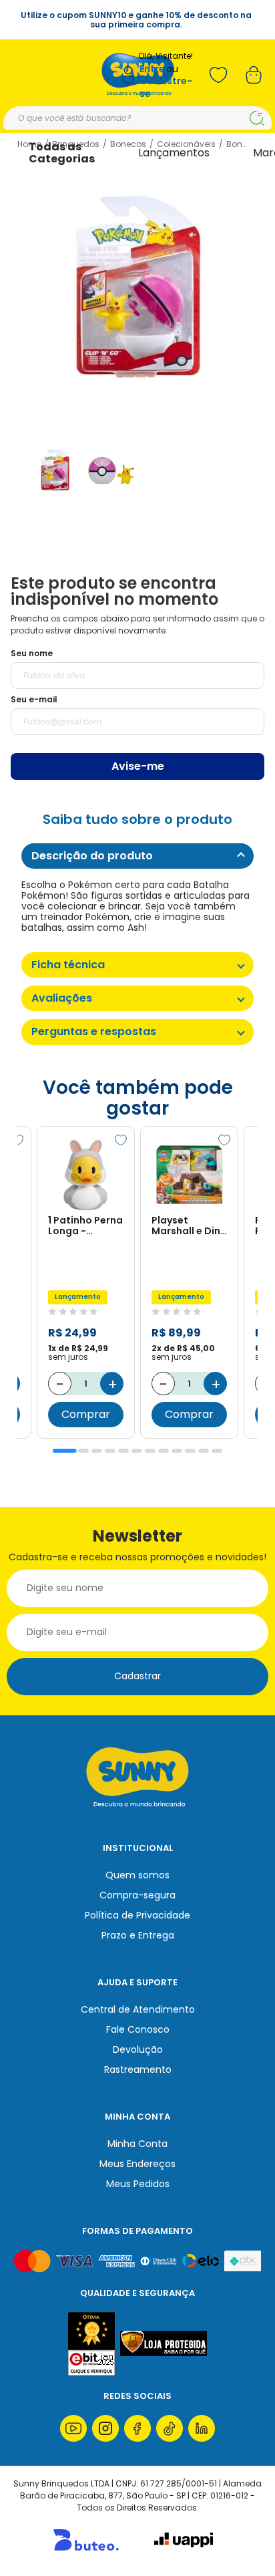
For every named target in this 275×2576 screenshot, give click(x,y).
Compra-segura (137, 1895)
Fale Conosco (138, 2029)
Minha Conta (137, 2144)
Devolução (138, 2049)
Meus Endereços (137, 2164)
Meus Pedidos (138, 2184)
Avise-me (138, 766)
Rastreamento (138, 2069)
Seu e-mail (34, 699)
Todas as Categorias (62, 153)
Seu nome (32, 653)
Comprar (86, 1414)
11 (204, 1451)
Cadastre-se (166, 87)
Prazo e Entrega (138, 1935)
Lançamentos (174, 153)
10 (190, 1451)
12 (217, 1451)
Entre (152, 69)
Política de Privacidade (137, 1915)
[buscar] (257, 118)
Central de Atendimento (138, 2009)
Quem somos (137, 1875)
